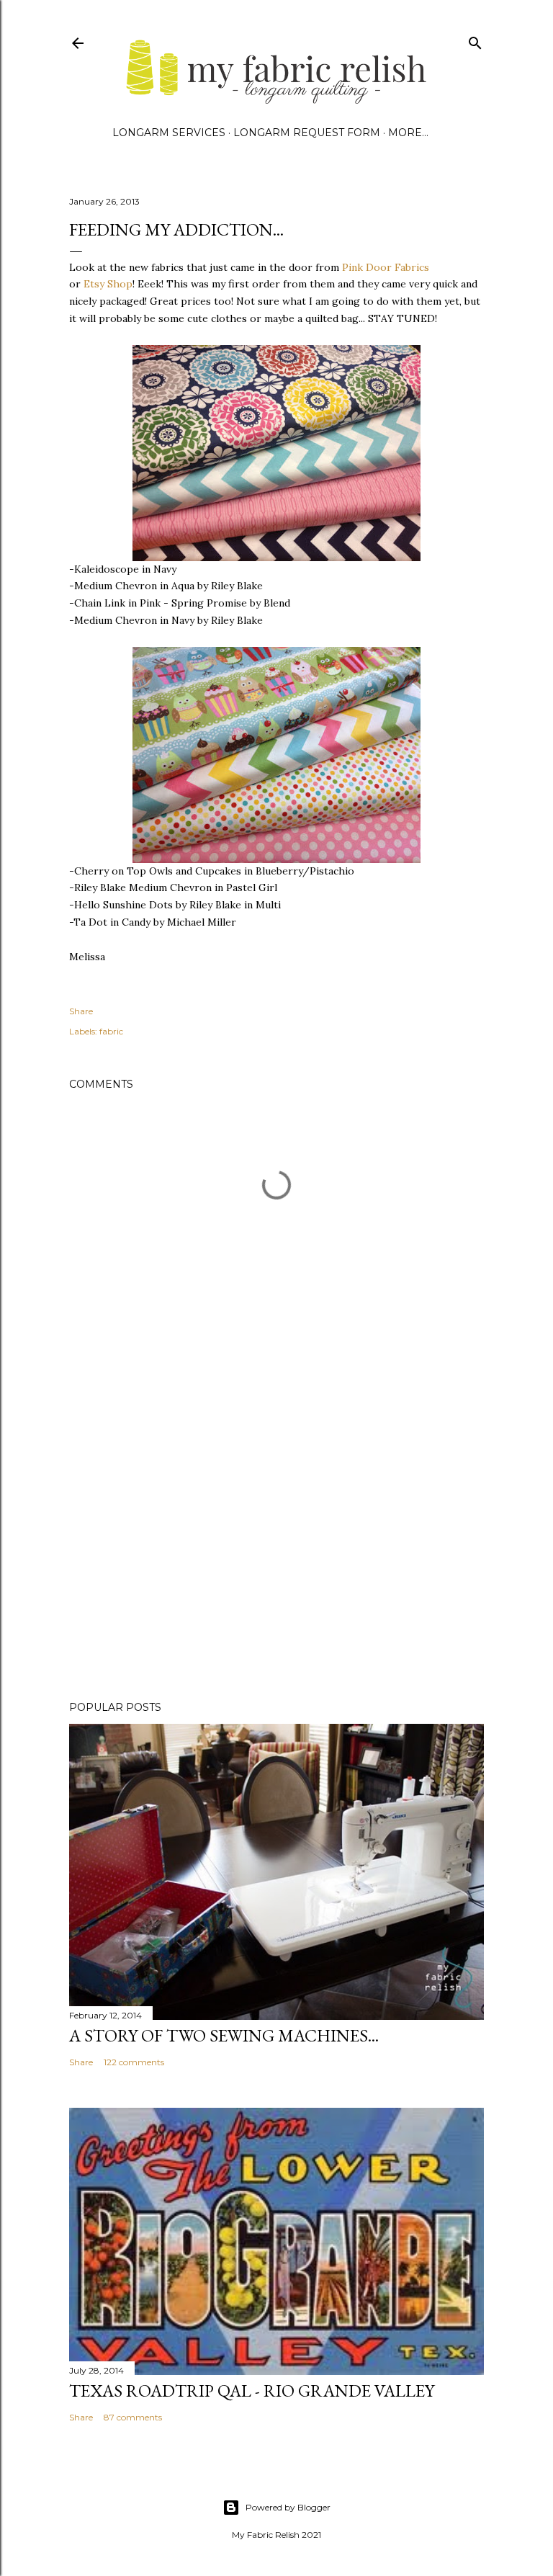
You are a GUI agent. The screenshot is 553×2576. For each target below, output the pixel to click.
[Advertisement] (276, 1564)
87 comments (133, 2417)
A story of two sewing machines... (224, 2035)
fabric (111, 1031)
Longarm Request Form (307, 133)
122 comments (134, 2062)
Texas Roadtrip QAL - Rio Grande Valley (252, 2391)
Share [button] (81, 1011)
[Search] (475, 40)
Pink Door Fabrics (386, 267)
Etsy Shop (108, 284)
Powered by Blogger (288, 2507)
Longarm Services (169, 133)
